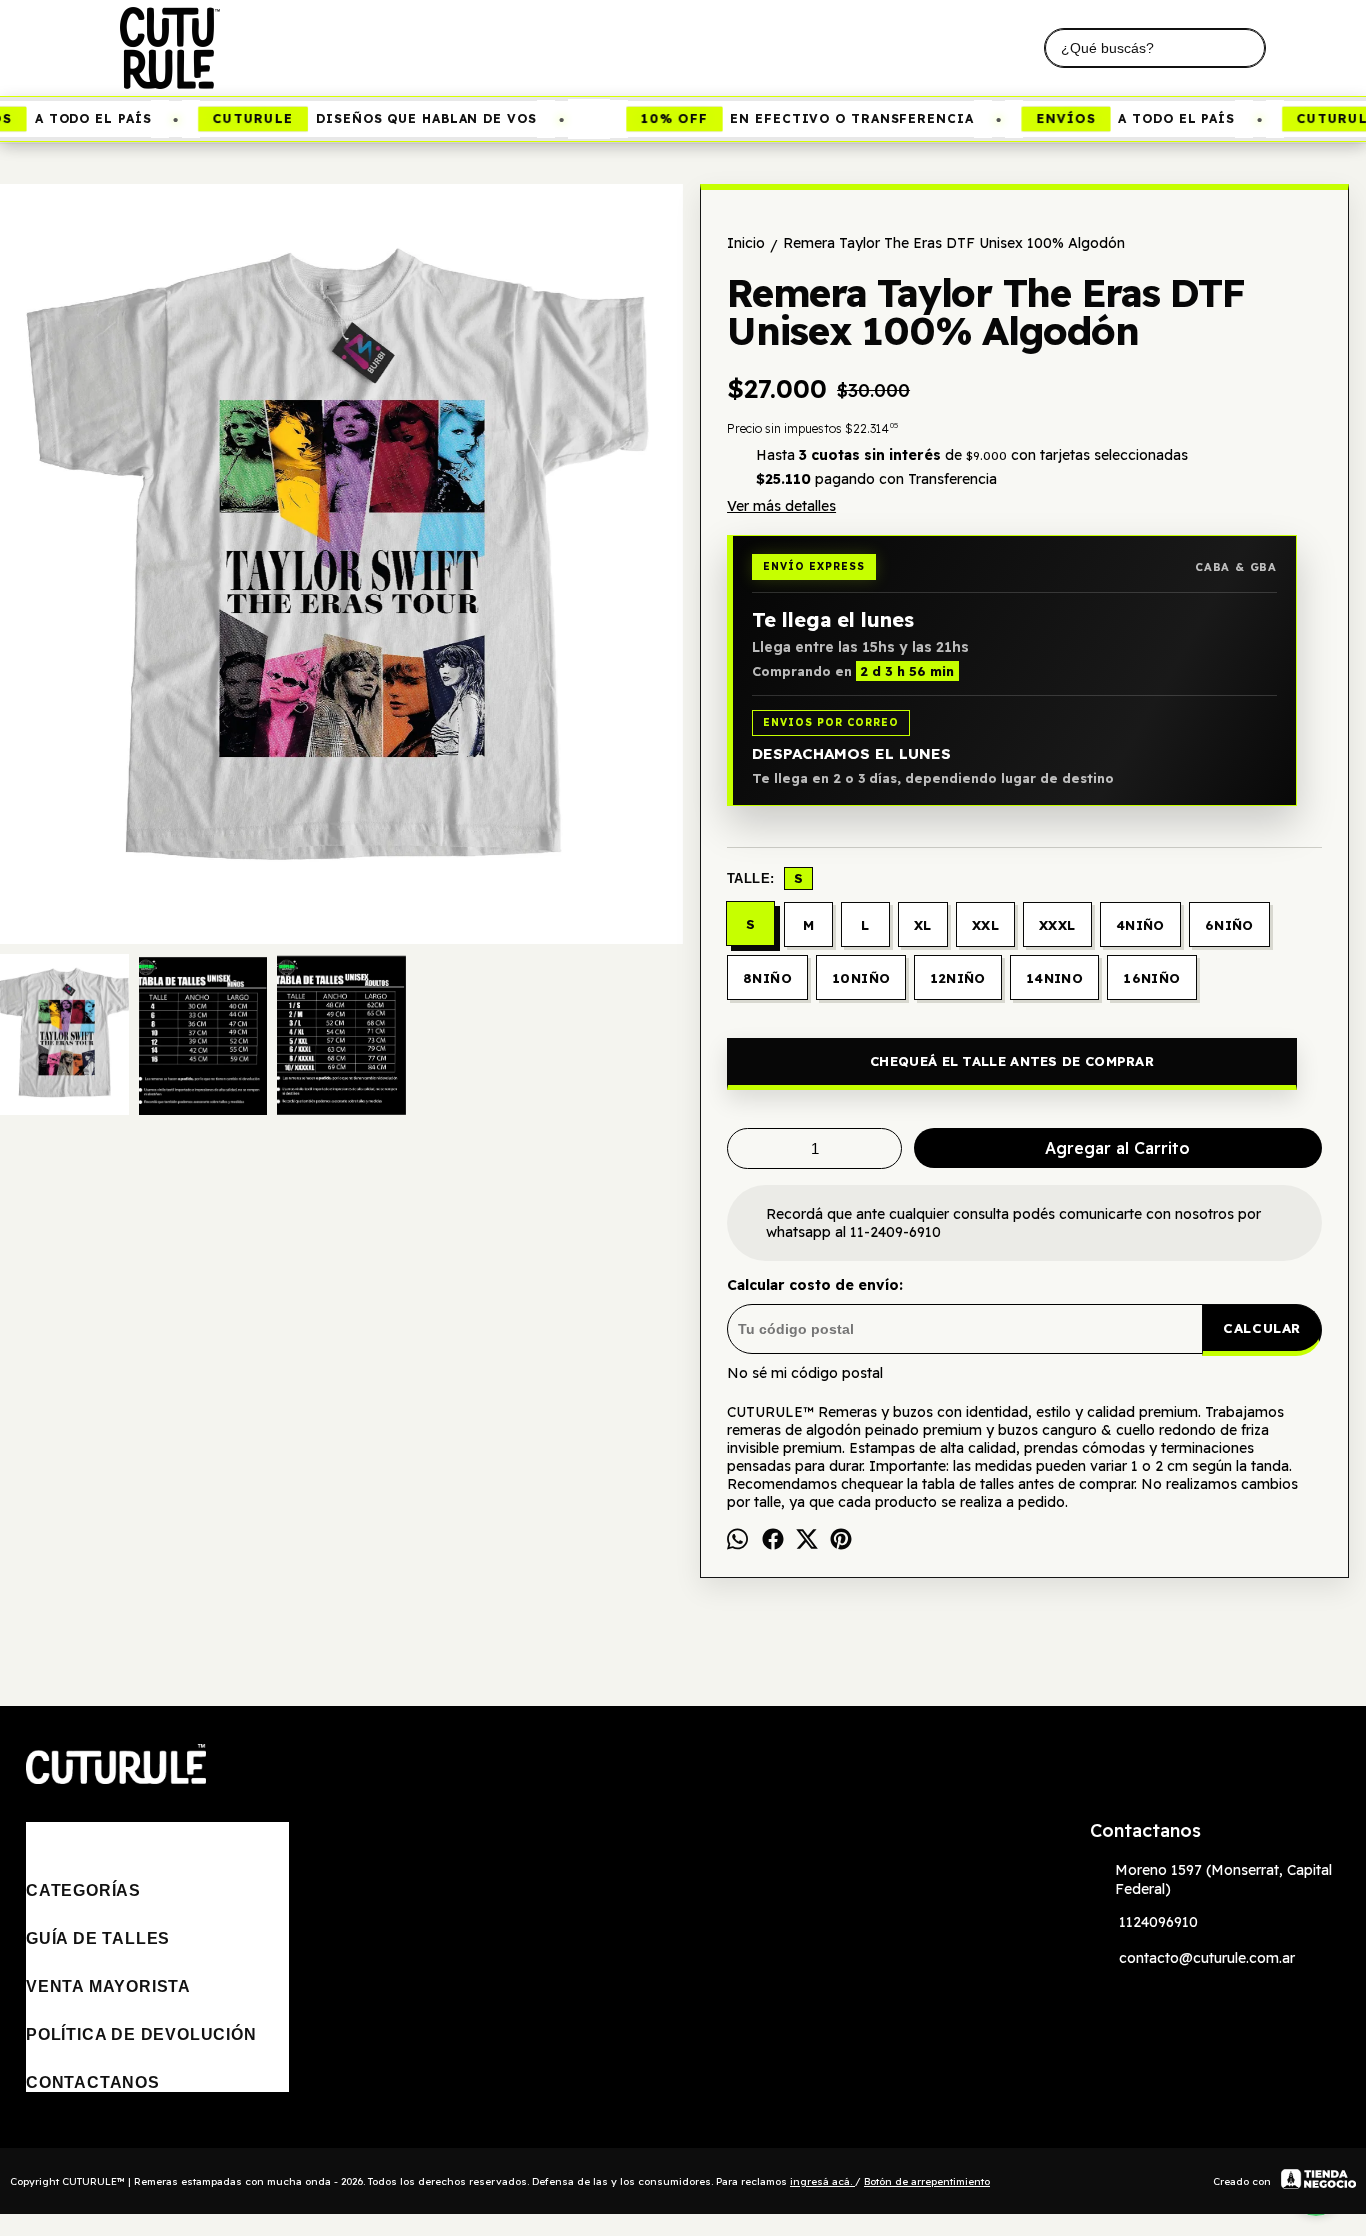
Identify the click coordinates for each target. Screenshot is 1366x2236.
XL (923, 925)
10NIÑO (861, 978)
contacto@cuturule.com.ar (1207, 1958)
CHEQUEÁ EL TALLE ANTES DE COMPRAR (1012, 1061)
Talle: (765, 878)
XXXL (1057, 925)
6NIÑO (1229, 925)
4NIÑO (1140, 925)
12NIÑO (957, 978)
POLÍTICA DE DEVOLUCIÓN (141, 2034)
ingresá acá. (822, 2181)
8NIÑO (767, 978)
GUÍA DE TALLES (98, 1938)
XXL (985, 925)
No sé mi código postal (805, 1373)
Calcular (1262, 1328)
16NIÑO (1151, 978)
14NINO (1054, 978)
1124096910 (1158, 1922)
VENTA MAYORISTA (108, 1986)
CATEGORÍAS (83, 1890)
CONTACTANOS (93, 2082)
